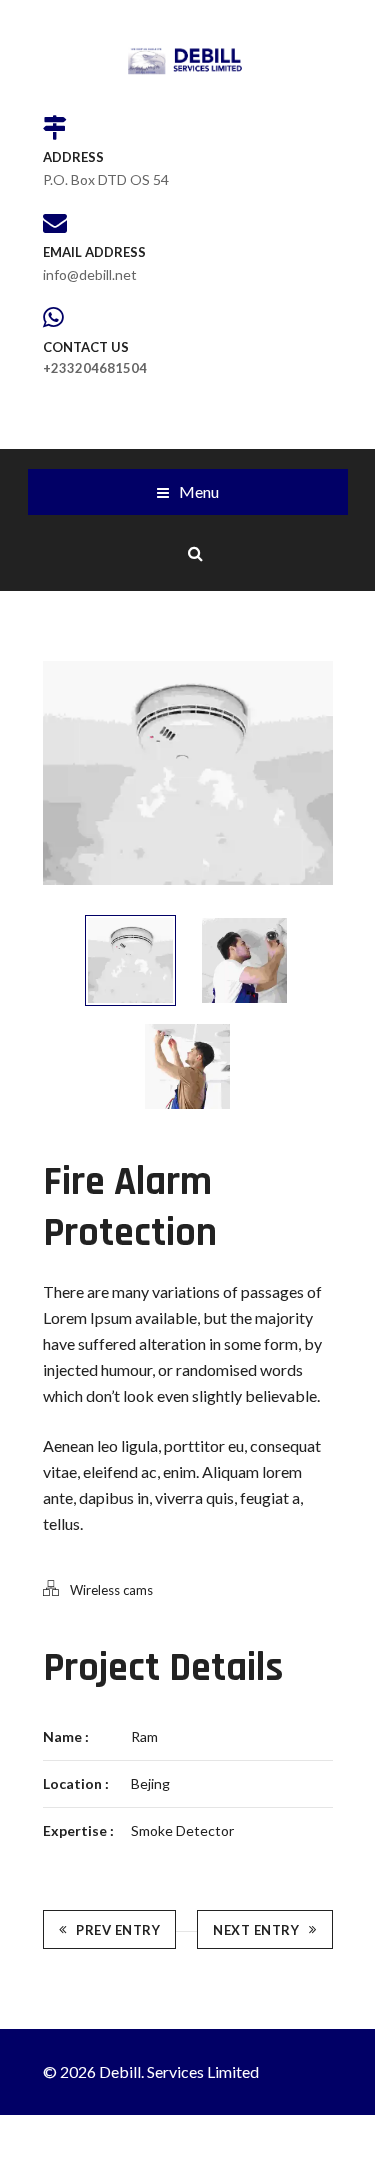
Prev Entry (118, 1930)
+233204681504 (95, 368)
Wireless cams (111, 1590)
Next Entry (256, 1930)
